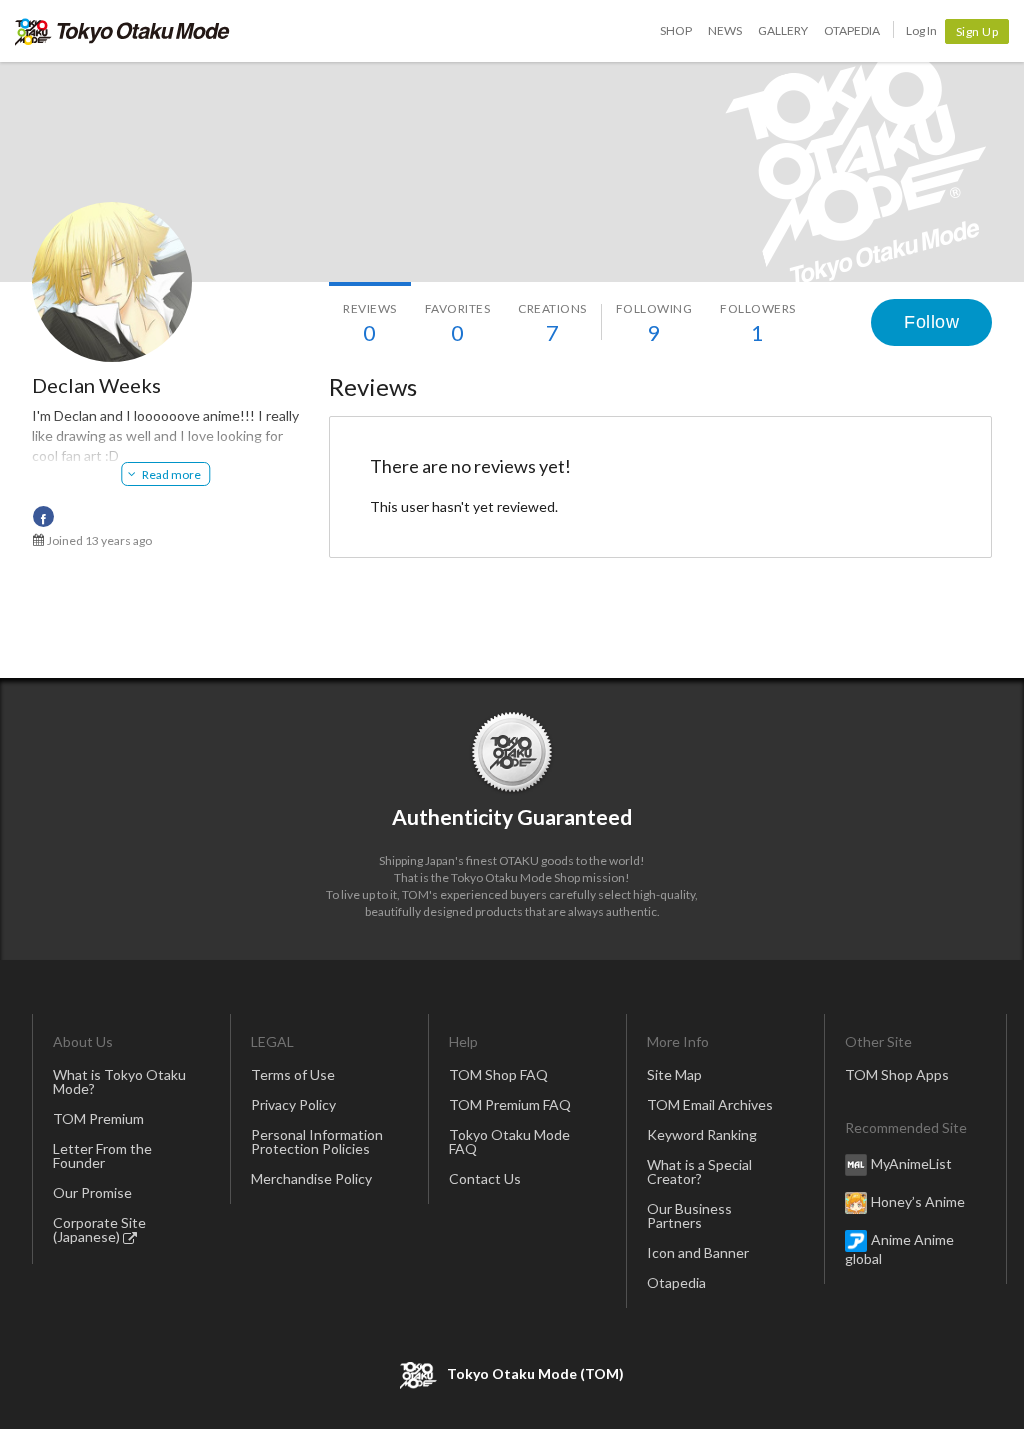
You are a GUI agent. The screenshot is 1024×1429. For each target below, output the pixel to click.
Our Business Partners (689, 1215)
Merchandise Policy (311, 1178)
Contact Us (485, 1178)
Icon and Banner (698, 1252)
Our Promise (92, 1192)
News (725, 30)
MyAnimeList (911, 1163)
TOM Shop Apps (897, 1074)
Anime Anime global (899, 1249)
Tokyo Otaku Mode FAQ (509, 1141)
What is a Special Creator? (699, 1171)
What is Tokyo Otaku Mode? (119, 1081)
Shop (676, 30)
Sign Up (977, 31)
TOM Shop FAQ (498, 1074)
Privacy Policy (293, 1104)
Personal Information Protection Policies (317, 1141)
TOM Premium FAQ (510, 1104)
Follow (931, 322)
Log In (921, 30)
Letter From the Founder (102, 1155)
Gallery (783, 30)
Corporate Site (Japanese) (99, 1229)
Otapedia (852, 30)
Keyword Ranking (702, 1134)
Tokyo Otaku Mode (122, 31)
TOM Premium (98, 1118)
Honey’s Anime (918, 1201)
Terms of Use (293, 1074)
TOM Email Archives (710, 1104)
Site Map (674, 1074)
